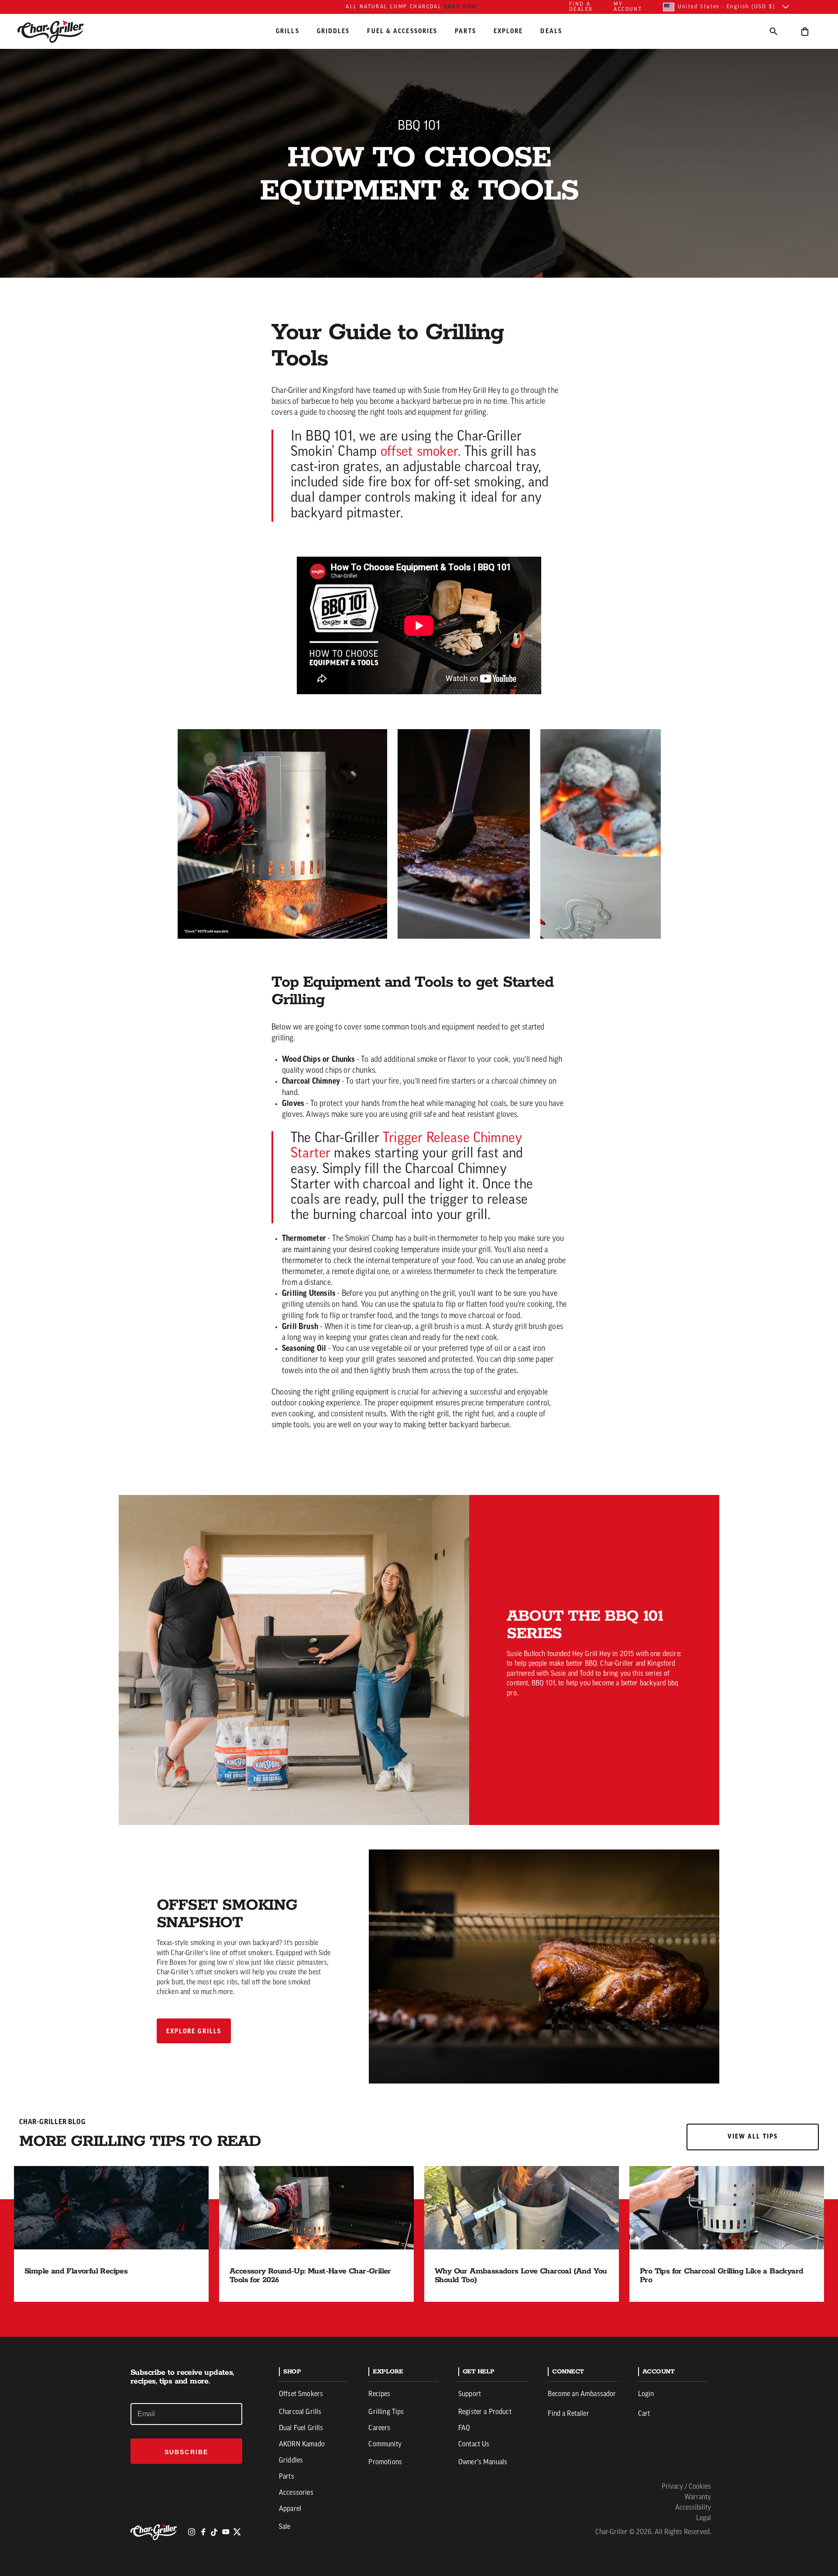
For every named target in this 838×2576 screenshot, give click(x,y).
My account (628, 7)
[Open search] (773, 31)
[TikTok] (214, 2532)
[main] (419, 1168)
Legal (704, 2518)
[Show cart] (805, 31)
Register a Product (485, 2412)
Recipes (379, 2394)
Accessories (296, 2493)
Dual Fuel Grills (301, 2428)
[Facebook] (203, 2532)
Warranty (698, 2497)
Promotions (385, 2462)
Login (646, 2394)
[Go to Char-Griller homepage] (58, 31)
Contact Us (474, 2445)
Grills (288, 31)
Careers (379, 2428)
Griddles (333, 31)
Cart (644, 2414)
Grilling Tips (386, 2412)
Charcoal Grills (300, 2412)
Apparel (290, 2509)
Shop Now (461, 7)
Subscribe (186, 2452)
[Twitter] (237, 2532)
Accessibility (693, 2508)
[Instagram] (192, 2532)
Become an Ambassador (582, 2394)
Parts (465, 31)
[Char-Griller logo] (155, 2532)
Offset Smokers (301, 2394)
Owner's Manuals (483, 2462)
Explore (508, 31)
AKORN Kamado (302, 2445)
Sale (285, 2527)
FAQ (464, 2428)
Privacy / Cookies (686, 2487)
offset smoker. (421, 452)
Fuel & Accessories (402, 31)
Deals (551, 31)
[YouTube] (226, 2532)
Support (470, 2394)
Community (385, 2445)
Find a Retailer (568, 2414)
